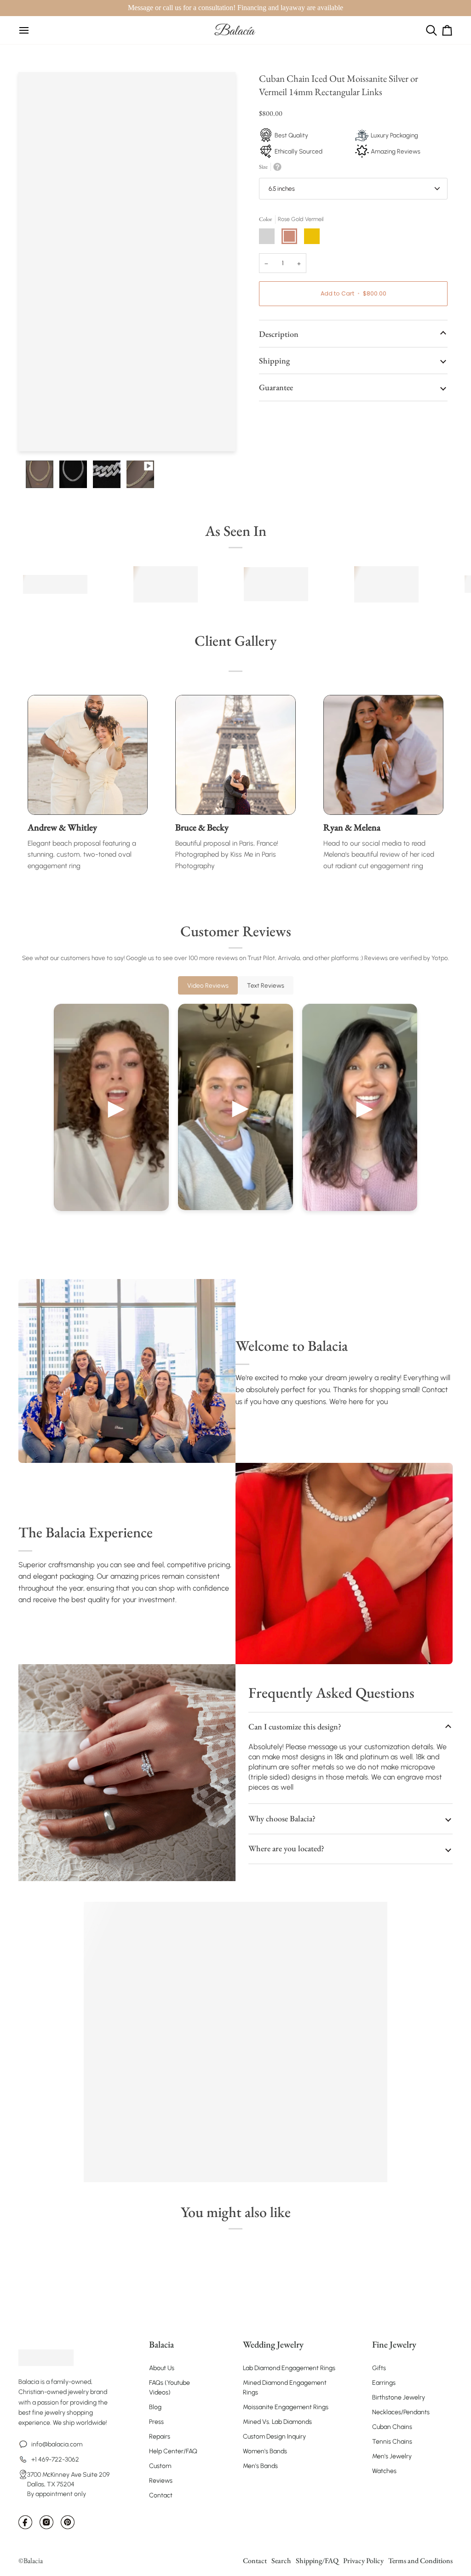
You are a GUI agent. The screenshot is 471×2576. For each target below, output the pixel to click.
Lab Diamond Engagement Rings (289, 2368)
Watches (384, 2471)
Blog (155, 2407)
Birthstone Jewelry (399, 2397)
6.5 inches (282, 188)
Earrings (384, 2383)
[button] (68, 2340)
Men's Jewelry (392, 2456)
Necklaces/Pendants (401, 2412)
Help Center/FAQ (173, 2451)
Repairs (160, 2437)
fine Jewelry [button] (394, 2344)
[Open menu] (24, 30)
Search (281, 2561)
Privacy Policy (363, 2561)
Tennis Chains (392, 2442)
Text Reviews (266, 985)
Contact (161, 2495)
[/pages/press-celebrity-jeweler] (55, 584)
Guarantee (276, 387)
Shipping (274, 361)
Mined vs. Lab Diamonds (277, 2422)
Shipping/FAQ (317, 2561)
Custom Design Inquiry (274, 2437)
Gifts (379, 2368)
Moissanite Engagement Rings (286, 2407)
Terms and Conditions (420, 2561)
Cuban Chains (392, 2427)
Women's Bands (265, 2451)
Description (279, 334)
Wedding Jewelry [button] (273, 2344)
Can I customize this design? (295, 1726)
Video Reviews (208, 985)
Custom (160, 2466)
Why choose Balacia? (282, 1818)
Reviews (161, 2481)
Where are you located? (286, 1848)
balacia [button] (161, 2344)
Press (156, 2422)
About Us (162, 2368)
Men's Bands (260, 2466)
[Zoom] (36, 434)
